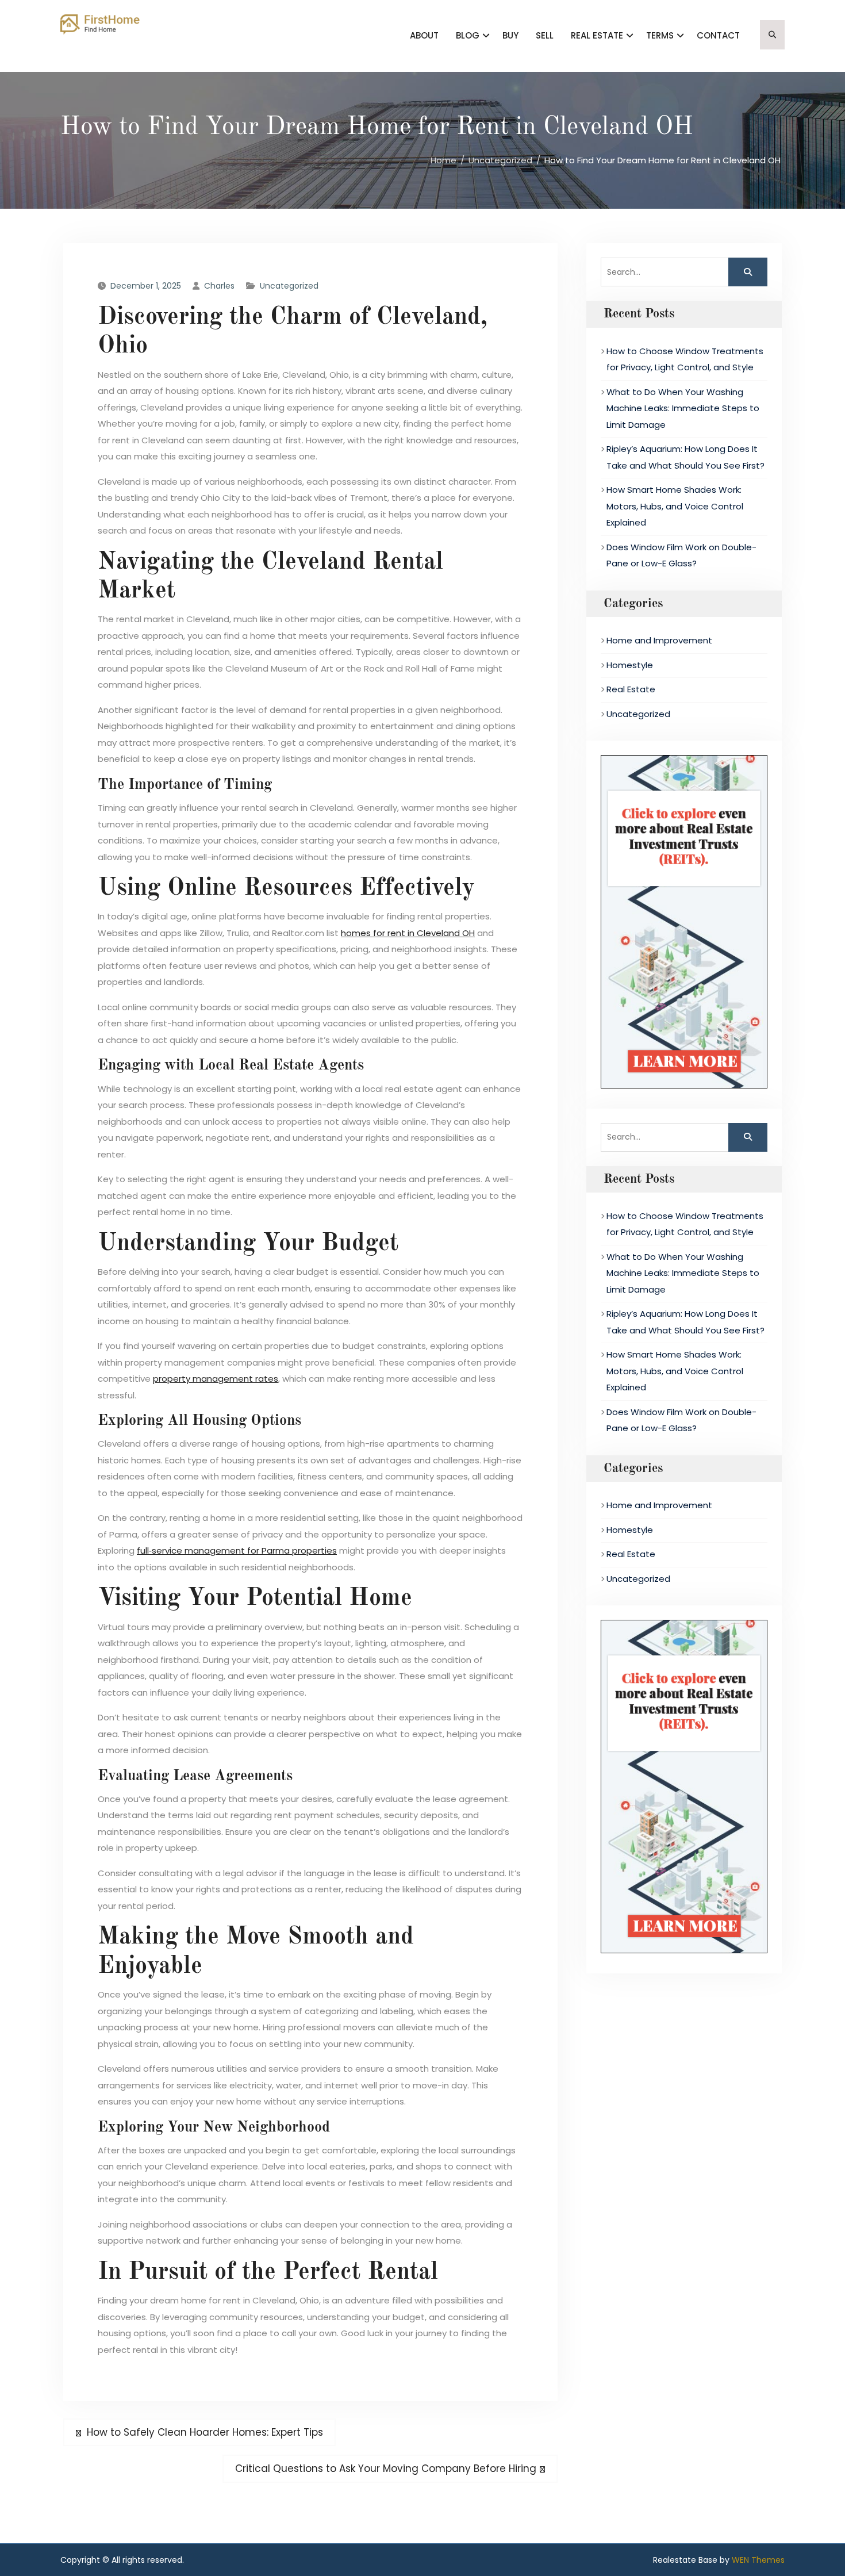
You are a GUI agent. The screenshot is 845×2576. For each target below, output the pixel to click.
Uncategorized (289, 286)
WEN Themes (758, 2560)
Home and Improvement (659, 640)
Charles (219, 286)
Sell (545, 35)
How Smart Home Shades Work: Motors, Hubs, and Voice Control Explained (675, 506)
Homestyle (630, 665)
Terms (660, 35)
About (424, 35)
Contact (718, 35)
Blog (468, 35)
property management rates (216, 1379)
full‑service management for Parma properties (237, 1550)
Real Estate (597, 35)
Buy (510, 35)
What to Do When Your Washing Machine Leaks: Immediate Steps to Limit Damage (683, 408)
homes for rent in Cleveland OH (408, 933)
